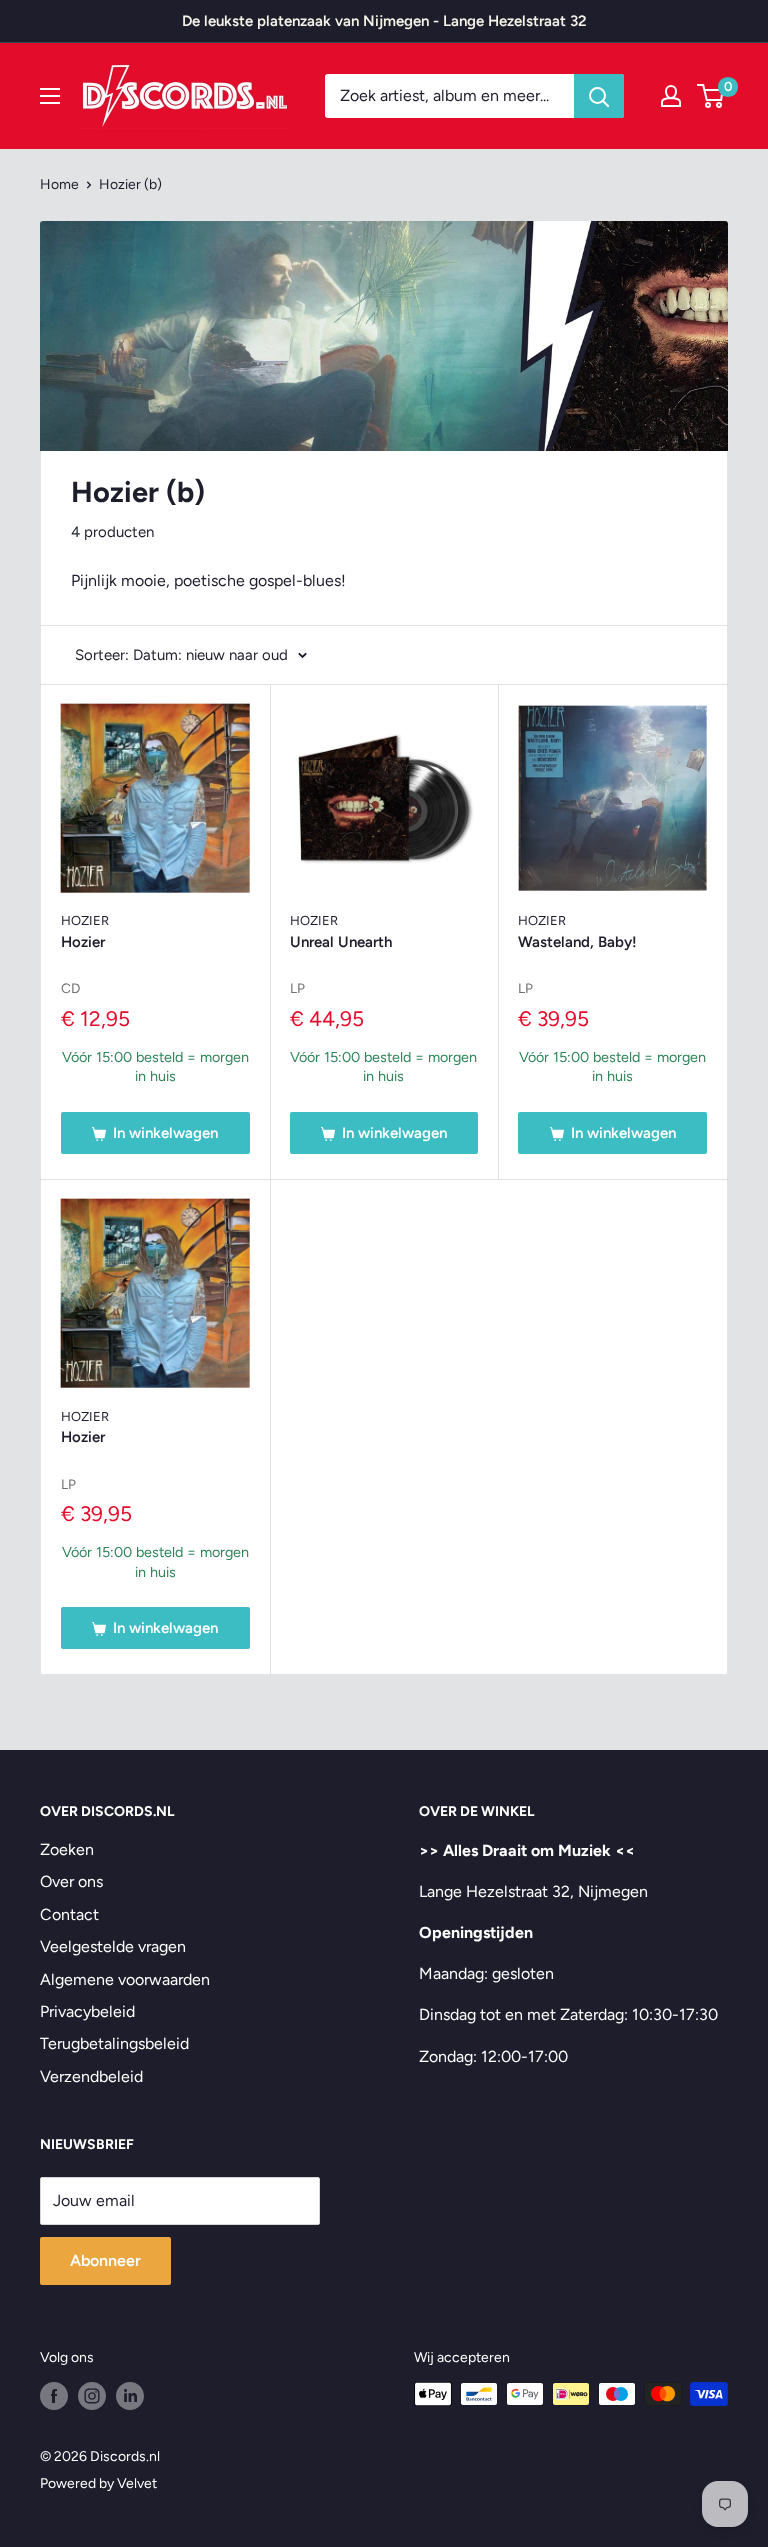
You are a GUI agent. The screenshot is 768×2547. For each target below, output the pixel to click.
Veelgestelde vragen (113, 1946)
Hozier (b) (130, 184)
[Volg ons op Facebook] (54, 2396)
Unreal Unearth (341, 942)
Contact (69, 1914)
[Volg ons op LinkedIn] (130, 2396)
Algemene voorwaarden (125, 1979)
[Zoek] (599, 96)
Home (59, 184)
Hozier (85, 920)
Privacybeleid (87, 2011)
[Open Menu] (50, 96)
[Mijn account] (671, 96)
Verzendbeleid (91, 2076)
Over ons (71, 1881)
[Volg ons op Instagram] (92, 2396)
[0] (711, 96)
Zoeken (67, 1849)
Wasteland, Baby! (577, 942)
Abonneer (105, 2260)
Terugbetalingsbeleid (114, 2043)
